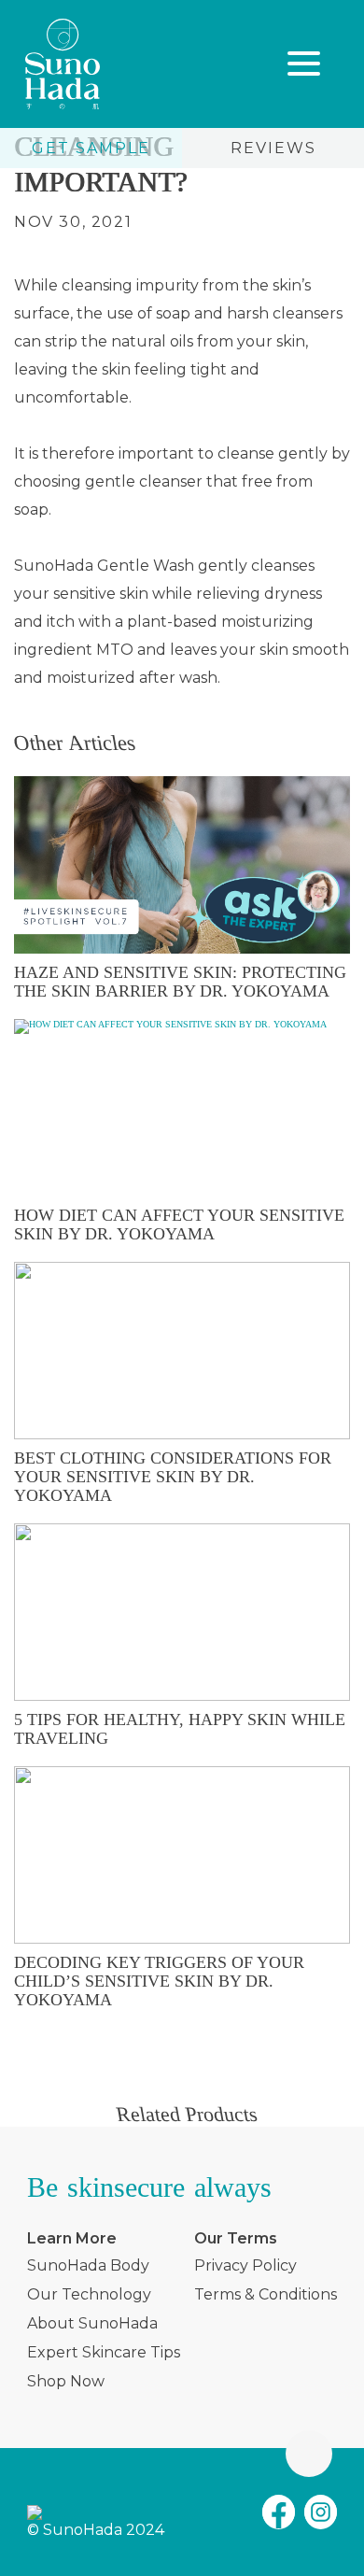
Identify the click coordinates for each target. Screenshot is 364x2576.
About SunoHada (92, 2323)
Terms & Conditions (266, 2294)
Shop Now (66, 2381)
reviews (273, 148)
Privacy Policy (245, 2265)
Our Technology (89, 2294)
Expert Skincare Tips (104, 2352)
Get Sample (91, 148)
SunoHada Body (88, 2265)
